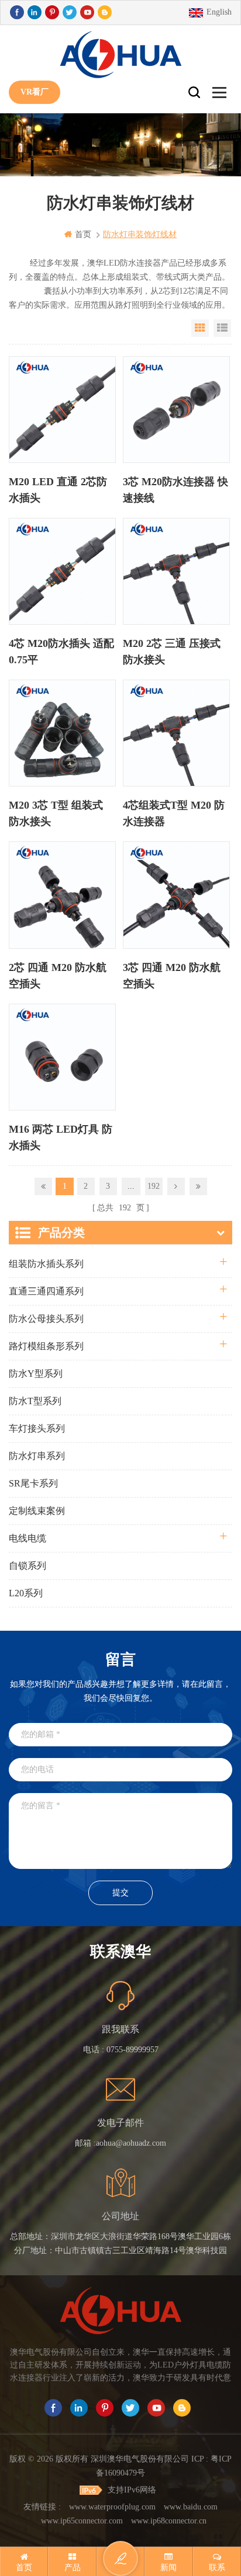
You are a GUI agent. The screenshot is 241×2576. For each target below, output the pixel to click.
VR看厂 (35, 92)
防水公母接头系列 (46, 1319)
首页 (83, 234)
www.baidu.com (191, 2507)
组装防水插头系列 (46, 1264)
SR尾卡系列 (33, 1483)
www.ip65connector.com (82, 2521)
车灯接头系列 (37, 1428)
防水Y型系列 (36, 1374)
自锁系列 (27, 1566)
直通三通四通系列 (46, 1291)
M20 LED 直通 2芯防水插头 (58, 490)
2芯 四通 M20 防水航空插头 (58, 976)
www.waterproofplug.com (112, 2507)
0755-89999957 (132, 2050)
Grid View (200, 328)
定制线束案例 (37, 1511)
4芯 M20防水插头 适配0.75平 (61, 652)
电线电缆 (27, 1538)
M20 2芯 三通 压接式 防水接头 (172, 652)
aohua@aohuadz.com (131, 2143)
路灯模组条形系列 (46, 1346)
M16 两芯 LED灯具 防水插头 (61, 1137)
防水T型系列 (35, 1401)
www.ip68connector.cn (169, 2521)
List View (222, 328)
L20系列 (26, 1593)
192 (154, 1186)
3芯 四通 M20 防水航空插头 (172, 976)
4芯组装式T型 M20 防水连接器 (174, 813)
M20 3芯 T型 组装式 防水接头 (56, 813)
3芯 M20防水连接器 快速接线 (175, 490)
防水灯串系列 (37, 1456)
